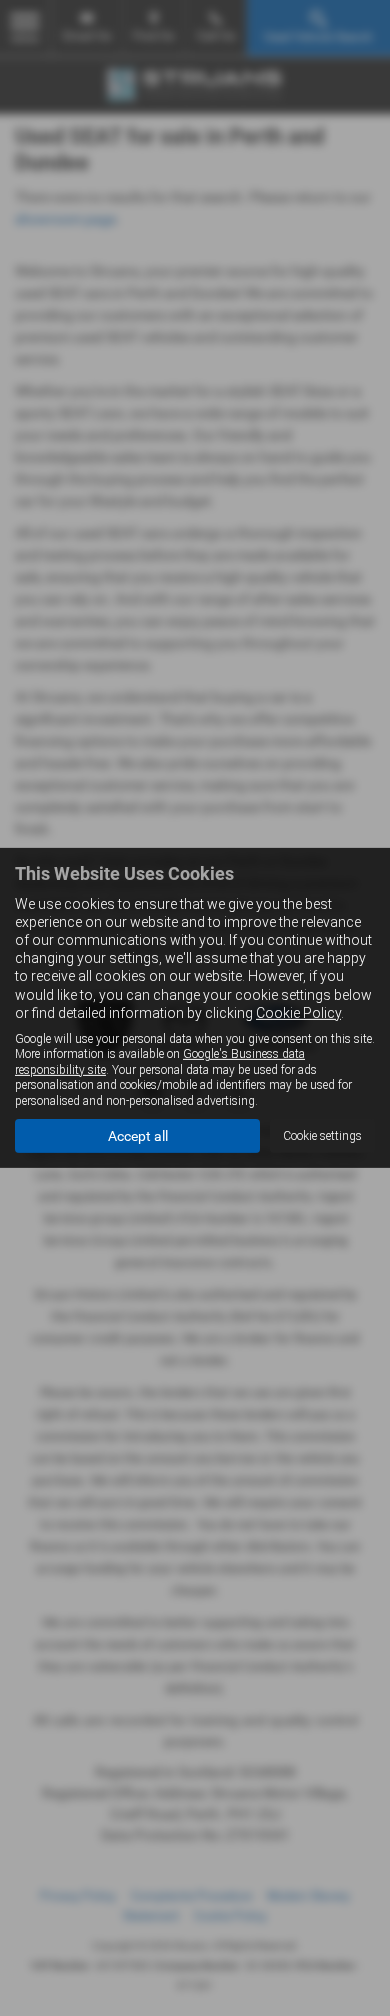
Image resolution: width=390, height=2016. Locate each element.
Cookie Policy (298, 1013)
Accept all (138, 1136)
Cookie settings (322, 1136)
